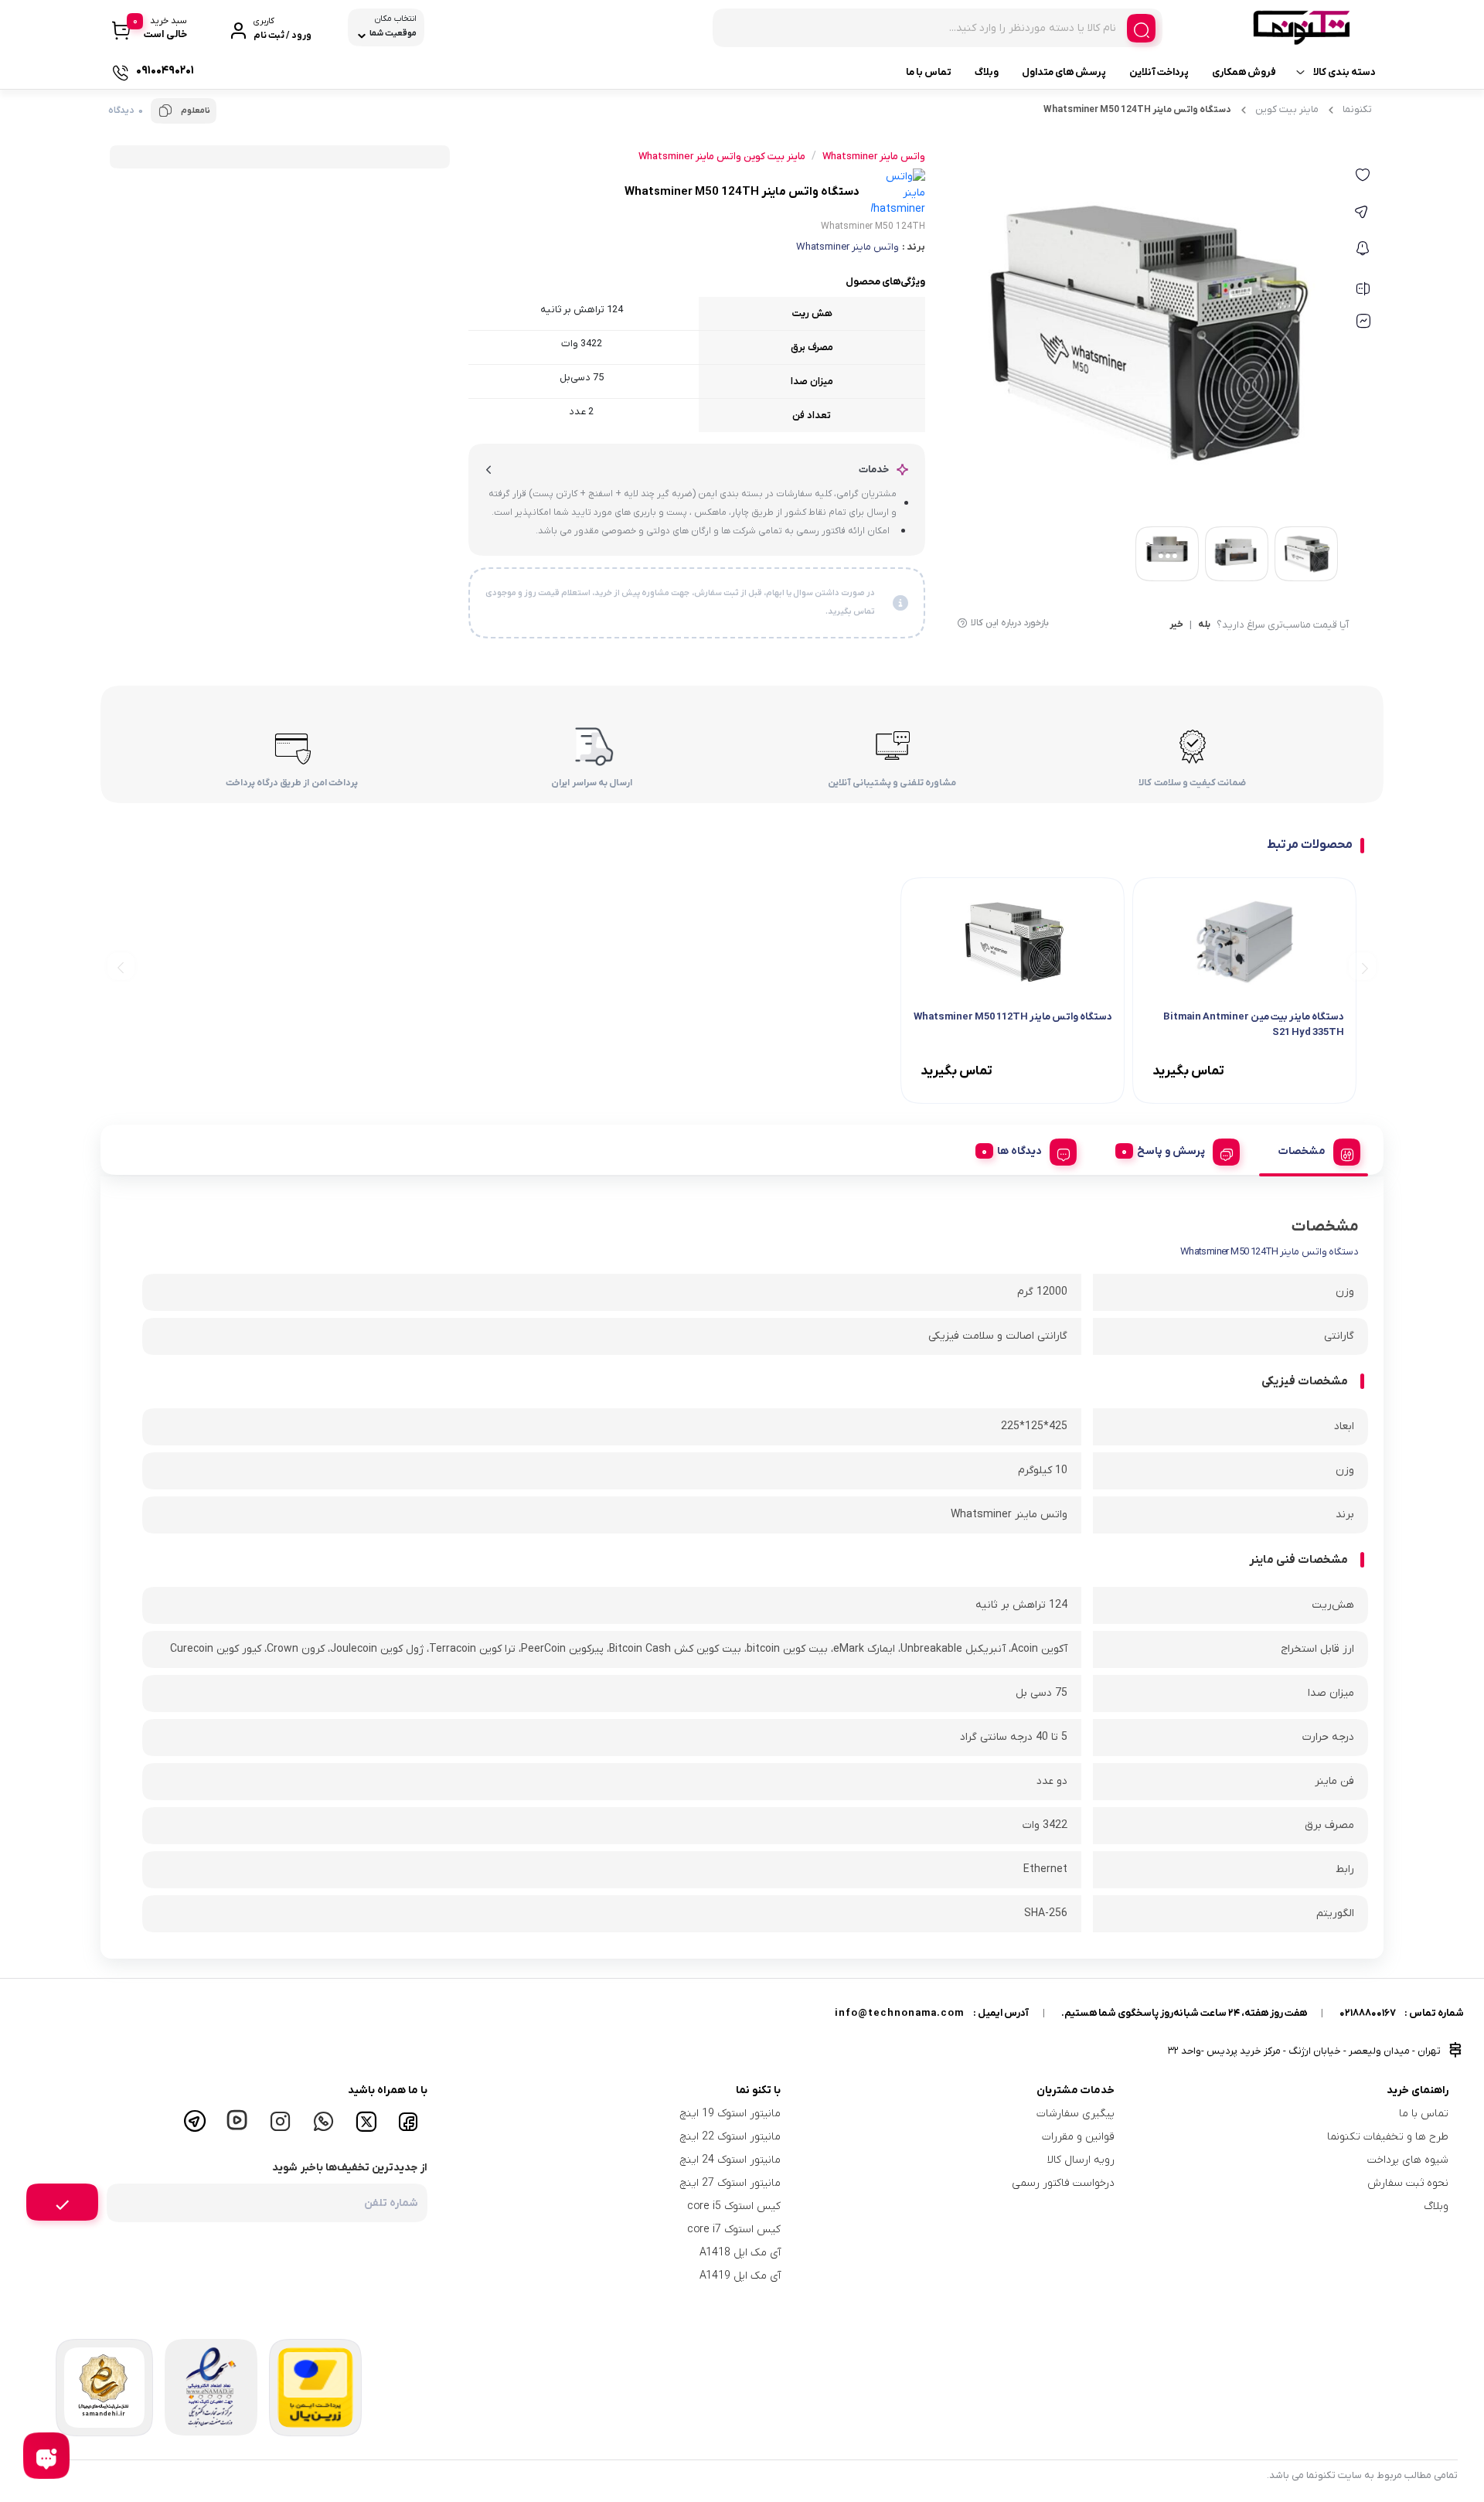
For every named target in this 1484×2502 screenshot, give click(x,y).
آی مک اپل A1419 (740, 2276)
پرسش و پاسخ (1171, 1151)
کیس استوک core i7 (734, 2230)
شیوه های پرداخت (1408, 2160)
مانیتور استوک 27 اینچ (730, 2183)
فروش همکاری (1244, 72)
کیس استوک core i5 (734, 2206)
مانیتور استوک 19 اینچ (730, 2114)
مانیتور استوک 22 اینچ (730, 2137)
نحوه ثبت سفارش (1408, 2183)
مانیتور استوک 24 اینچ (730, 2160)
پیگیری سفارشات (1076, 2114)
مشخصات (1302, 1151)
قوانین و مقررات (1078, 2137)
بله (1204, 625)
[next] (121, 967)
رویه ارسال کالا (1081, 2160)
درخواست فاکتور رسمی (1063, 2183)
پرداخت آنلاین (1159, 72)
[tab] (1314, 1149)
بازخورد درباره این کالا (1010, 623)
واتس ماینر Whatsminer (848, 247)
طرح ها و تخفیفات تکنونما (1388, 2137)
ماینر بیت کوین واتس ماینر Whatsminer (722, 157)
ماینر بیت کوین (1287, 109)
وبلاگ (987, 72)
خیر (1176, 625)
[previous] (1362, 967)
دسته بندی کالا (1344, 72)
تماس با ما (929, 72)
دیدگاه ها (1019, 1151)
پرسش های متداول (1064, 72)
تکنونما (1357, 109)
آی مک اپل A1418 (740, 2253)
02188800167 (1368, 2013)
